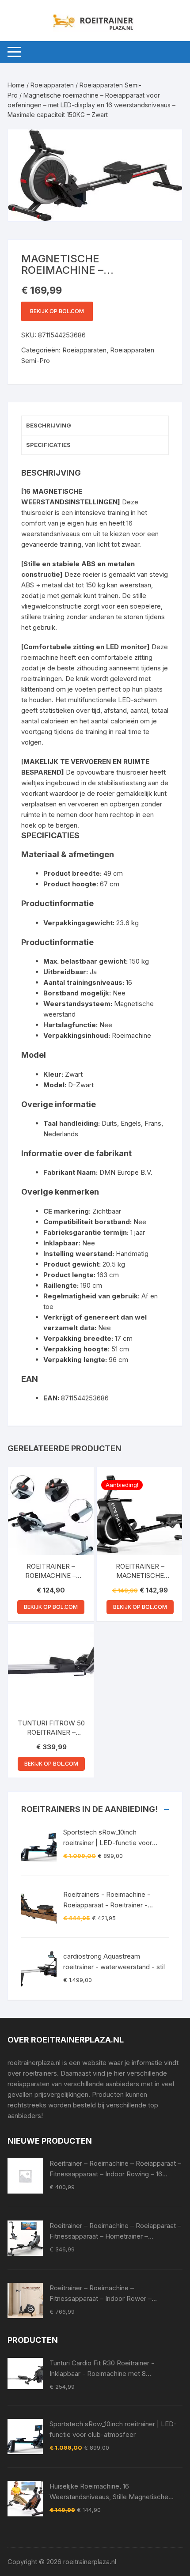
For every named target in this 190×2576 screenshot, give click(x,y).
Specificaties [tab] (48, 445)
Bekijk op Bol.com (57, 311)
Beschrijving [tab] (49, 425)
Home (16, 85)
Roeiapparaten (52, 85)
